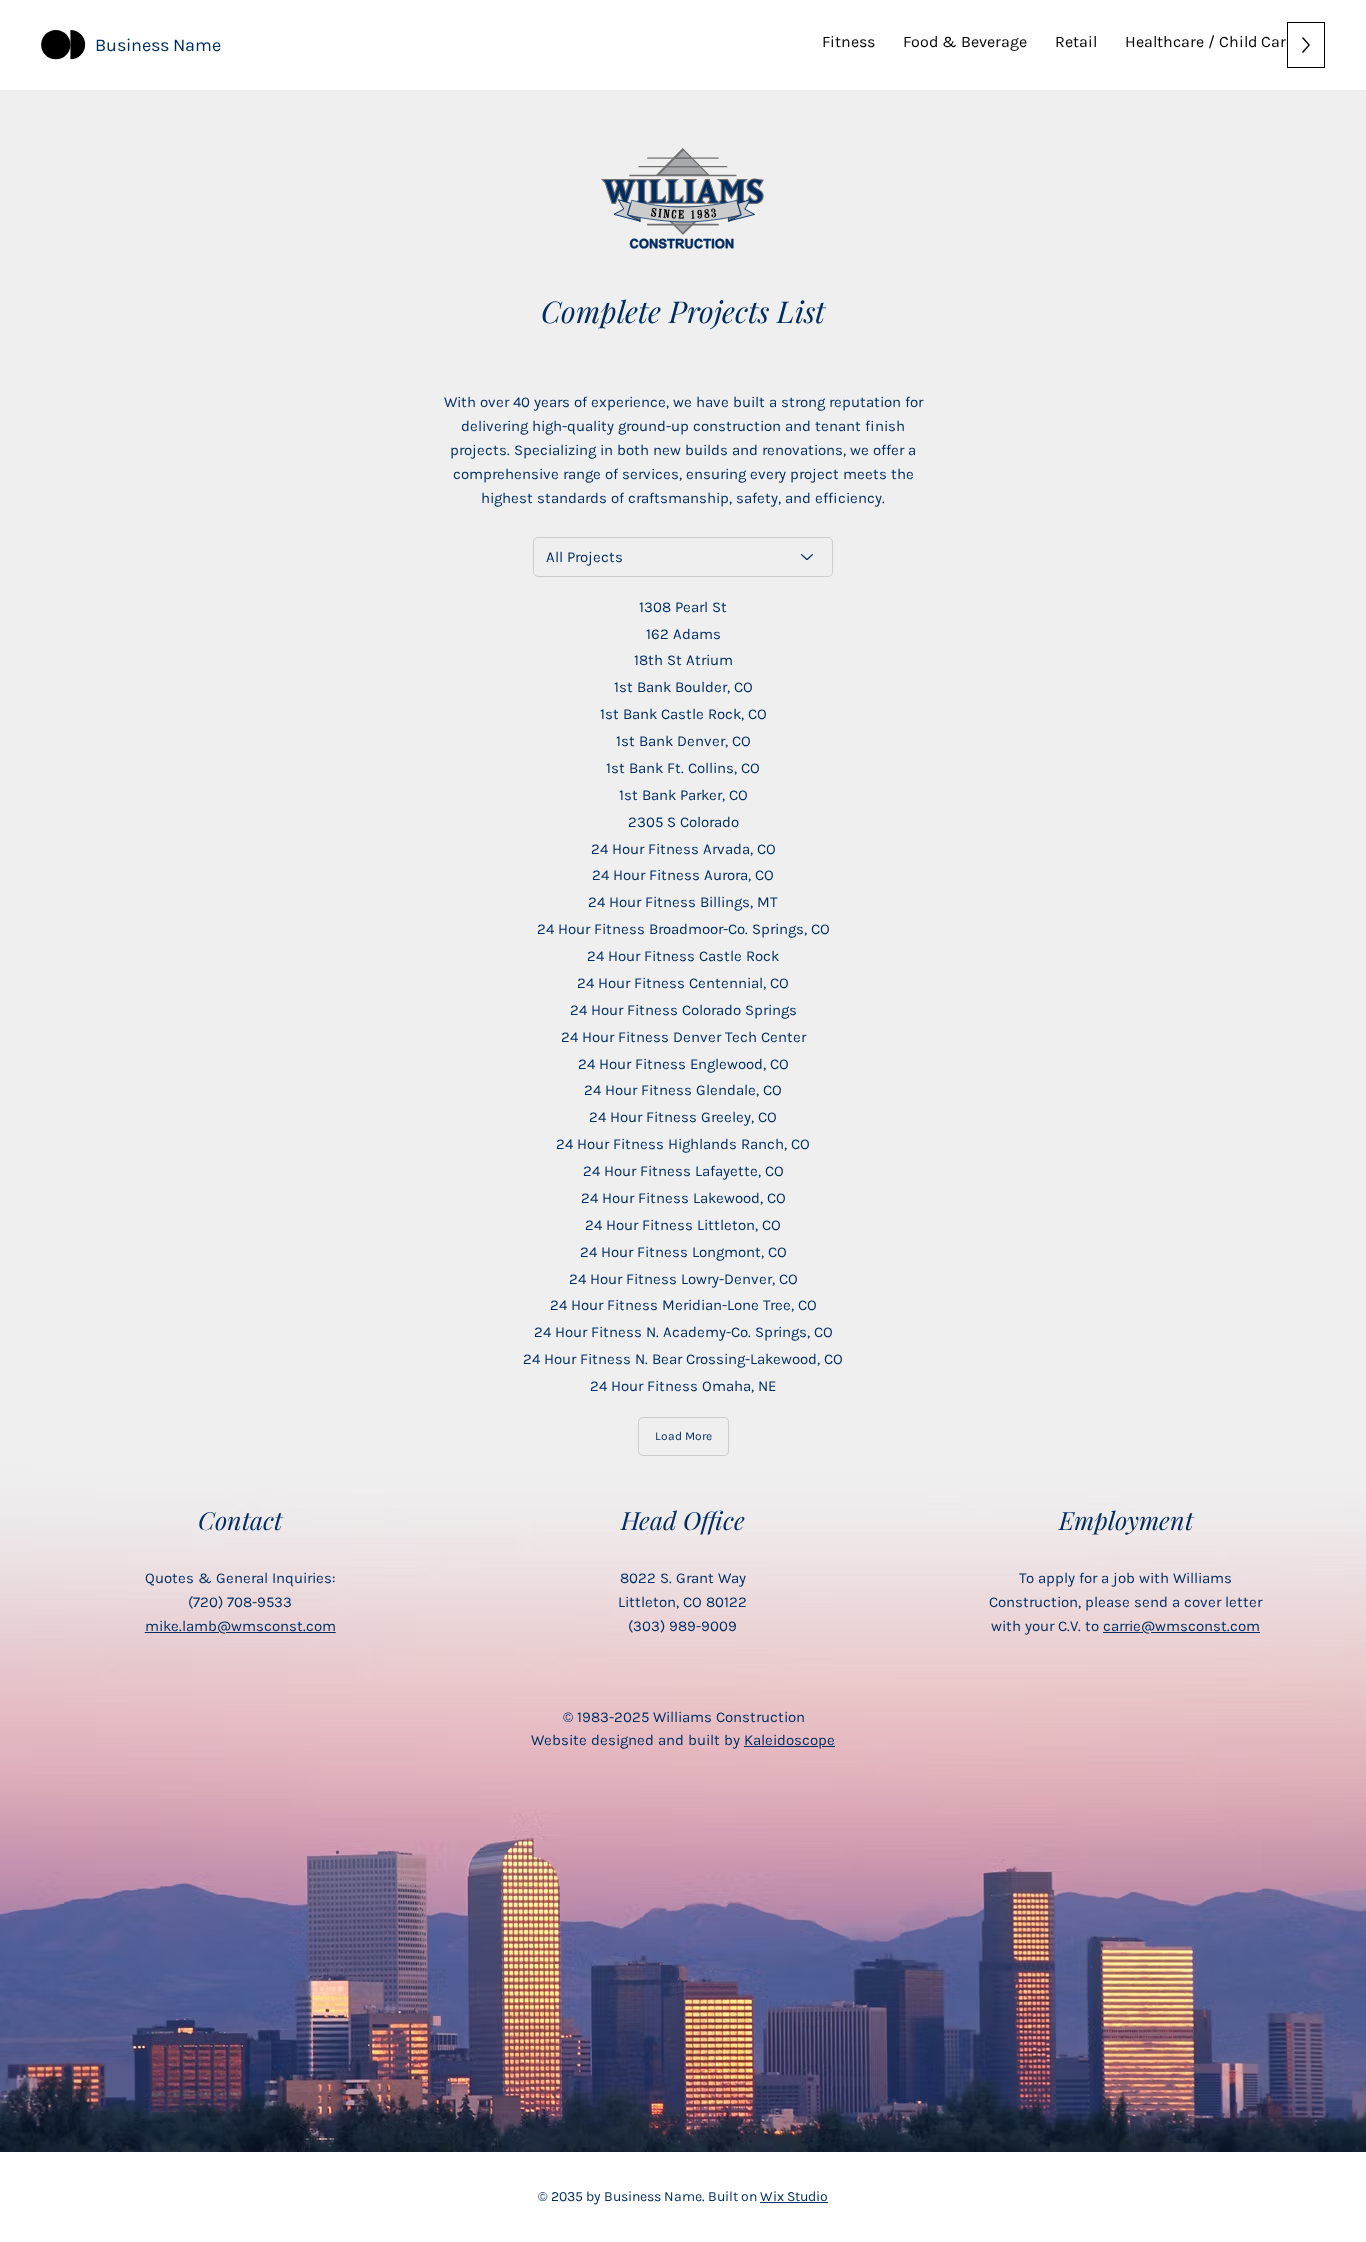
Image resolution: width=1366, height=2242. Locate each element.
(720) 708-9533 (240, 1602)
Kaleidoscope (789, 1740)
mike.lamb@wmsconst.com (240, 1626)
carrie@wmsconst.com (1181, 1626)
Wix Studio (794, 2196)
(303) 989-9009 (682, 1626)
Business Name (158, 45)
